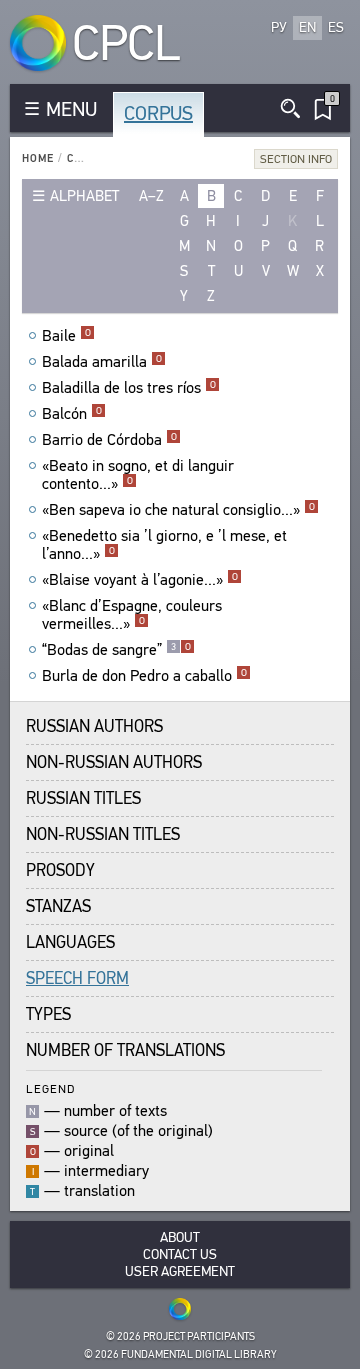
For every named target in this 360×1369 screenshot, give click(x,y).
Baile (66, 336)
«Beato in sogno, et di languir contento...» (138, 475)
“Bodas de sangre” (116, 650)
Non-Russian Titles (103, 834)
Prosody (60, 870)
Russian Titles (83, 798)
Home (38, 158)
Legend (50, 1088)
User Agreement (180, 1271)
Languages (70, 942)
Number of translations (125, 1050)
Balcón (72, 414)
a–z (151, 196)
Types (48, 1014)
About (180, 1237)
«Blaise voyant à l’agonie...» (140, 580)
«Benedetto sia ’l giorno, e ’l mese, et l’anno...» (164, 545)
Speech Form (77, 978)
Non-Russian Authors (114, 762)
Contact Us (180, 1254)
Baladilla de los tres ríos (129, 388)
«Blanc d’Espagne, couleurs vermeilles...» (132, 615)
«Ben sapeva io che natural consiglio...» (178, 510)
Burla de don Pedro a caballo (144, 676)
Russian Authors (94, 726)
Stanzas (58, 906)
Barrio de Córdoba (109, 440)
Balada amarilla (102, 362)
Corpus (158, 113)
